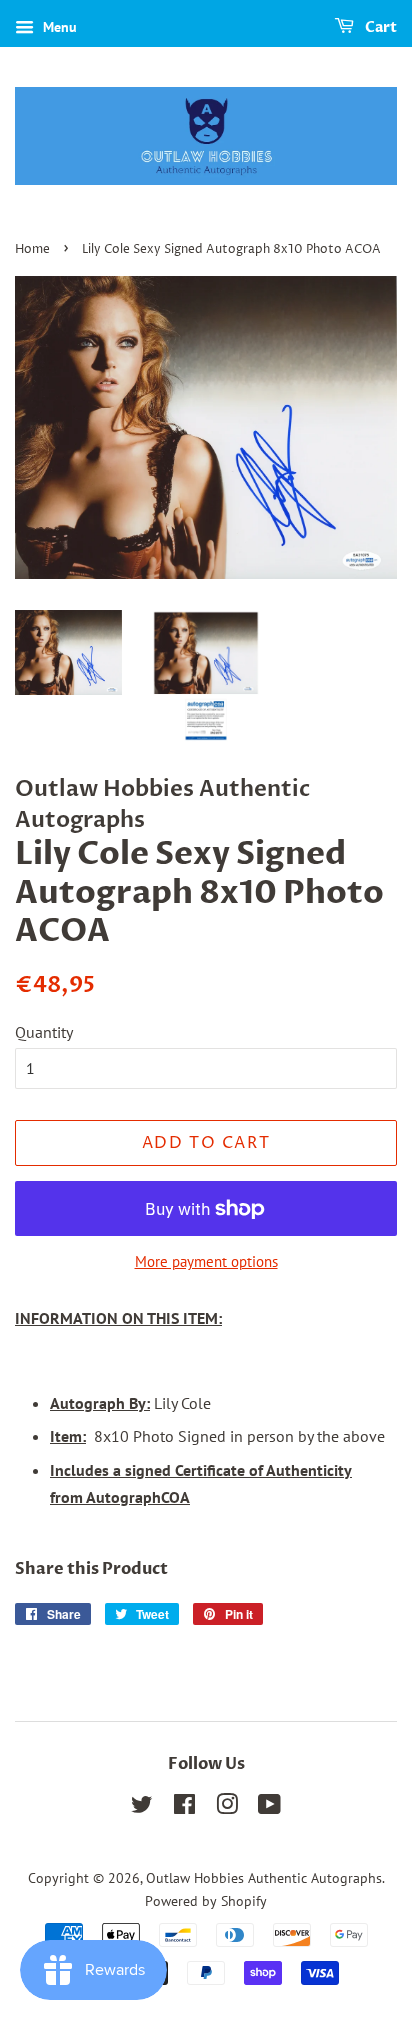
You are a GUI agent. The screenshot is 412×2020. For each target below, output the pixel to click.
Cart (379, 27)
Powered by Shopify (206, 1901)
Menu (58, 27)
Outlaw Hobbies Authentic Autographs (264, 1878)
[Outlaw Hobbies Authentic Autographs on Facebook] (184, 1808)
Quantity (44, 1032)
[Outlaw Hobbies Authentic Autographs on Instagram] (227, 1808)
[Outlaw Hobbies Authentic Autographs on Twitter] (142, 1808)
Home (32, 249)
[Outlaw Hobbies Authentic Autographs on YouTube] (269, 1808)
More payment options (206, 1261)
